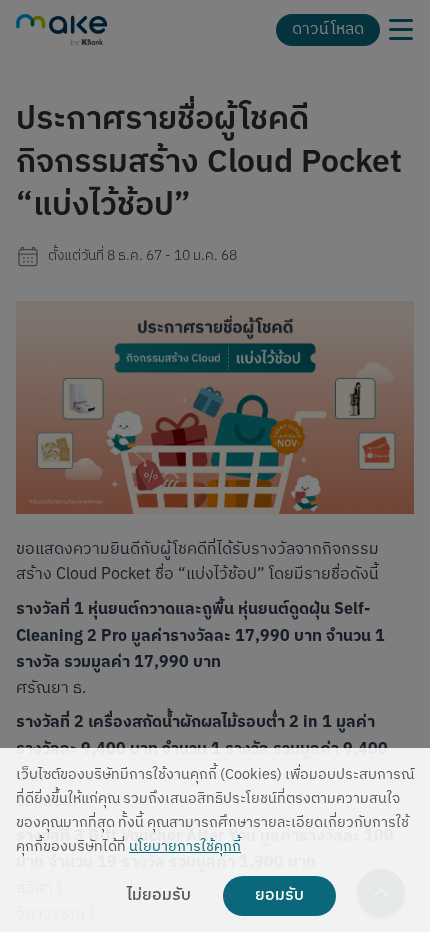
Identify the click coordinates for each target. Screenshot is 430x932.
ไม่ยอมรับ (159, 896)
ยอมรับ (279, 896)
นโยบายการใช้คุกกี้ (185, 847)
